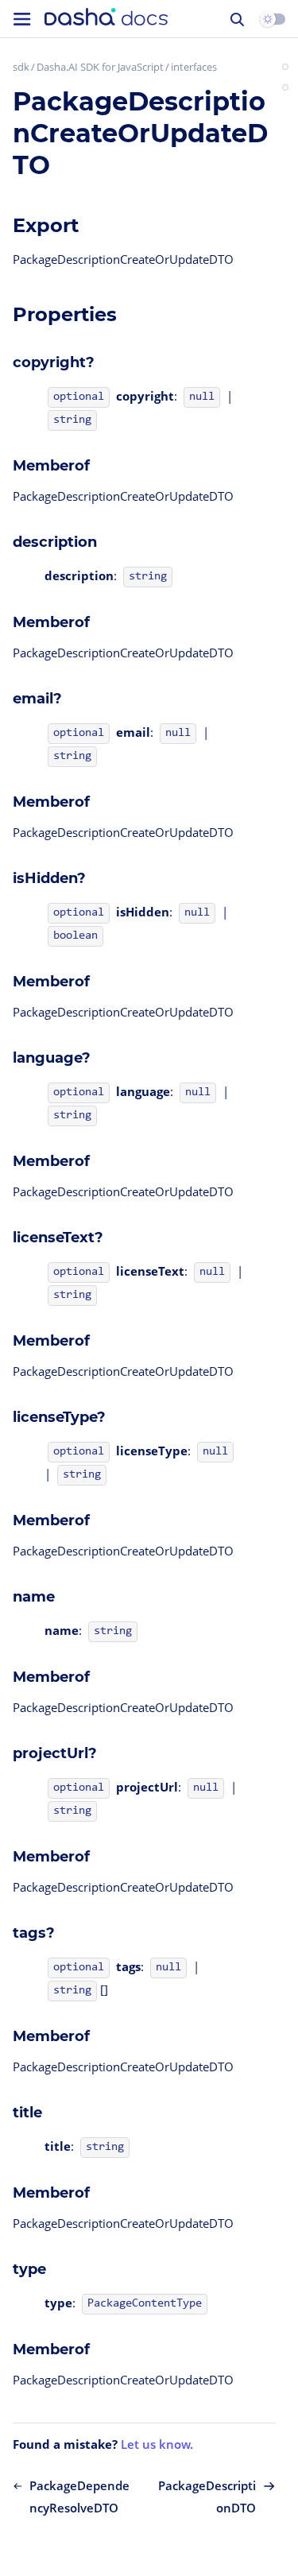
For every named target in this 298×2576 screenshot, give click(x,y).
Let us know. (157, 2444)
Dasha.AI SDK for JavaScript (100, 67)
